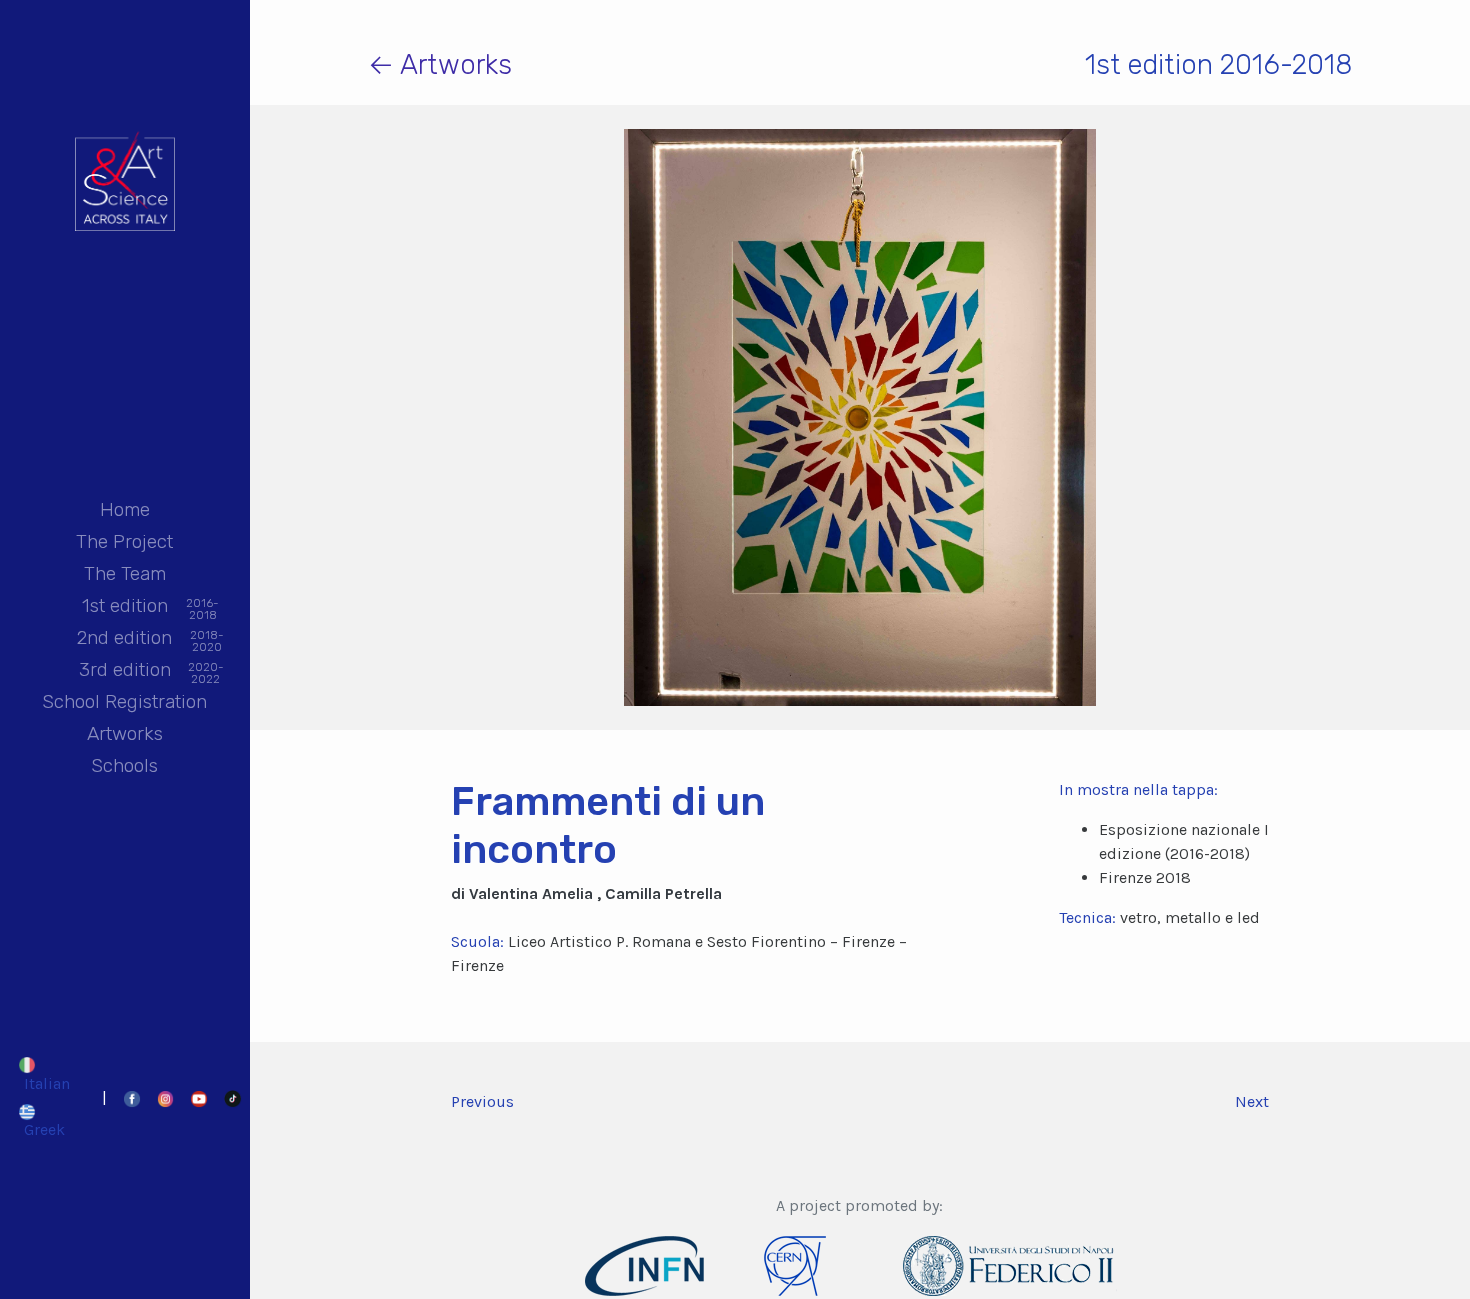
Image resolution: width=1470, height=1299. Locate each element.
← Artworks (440, 64)
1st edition (125, 607)
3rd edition (125, 671)
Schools (124, 765)
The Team (125, 573)
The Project (124, 541)
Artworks (125, 733)
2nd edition (124, 639)
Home (125, 509)
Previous (482, 1101)
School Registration (124, 701)
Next (1252, 1101)
